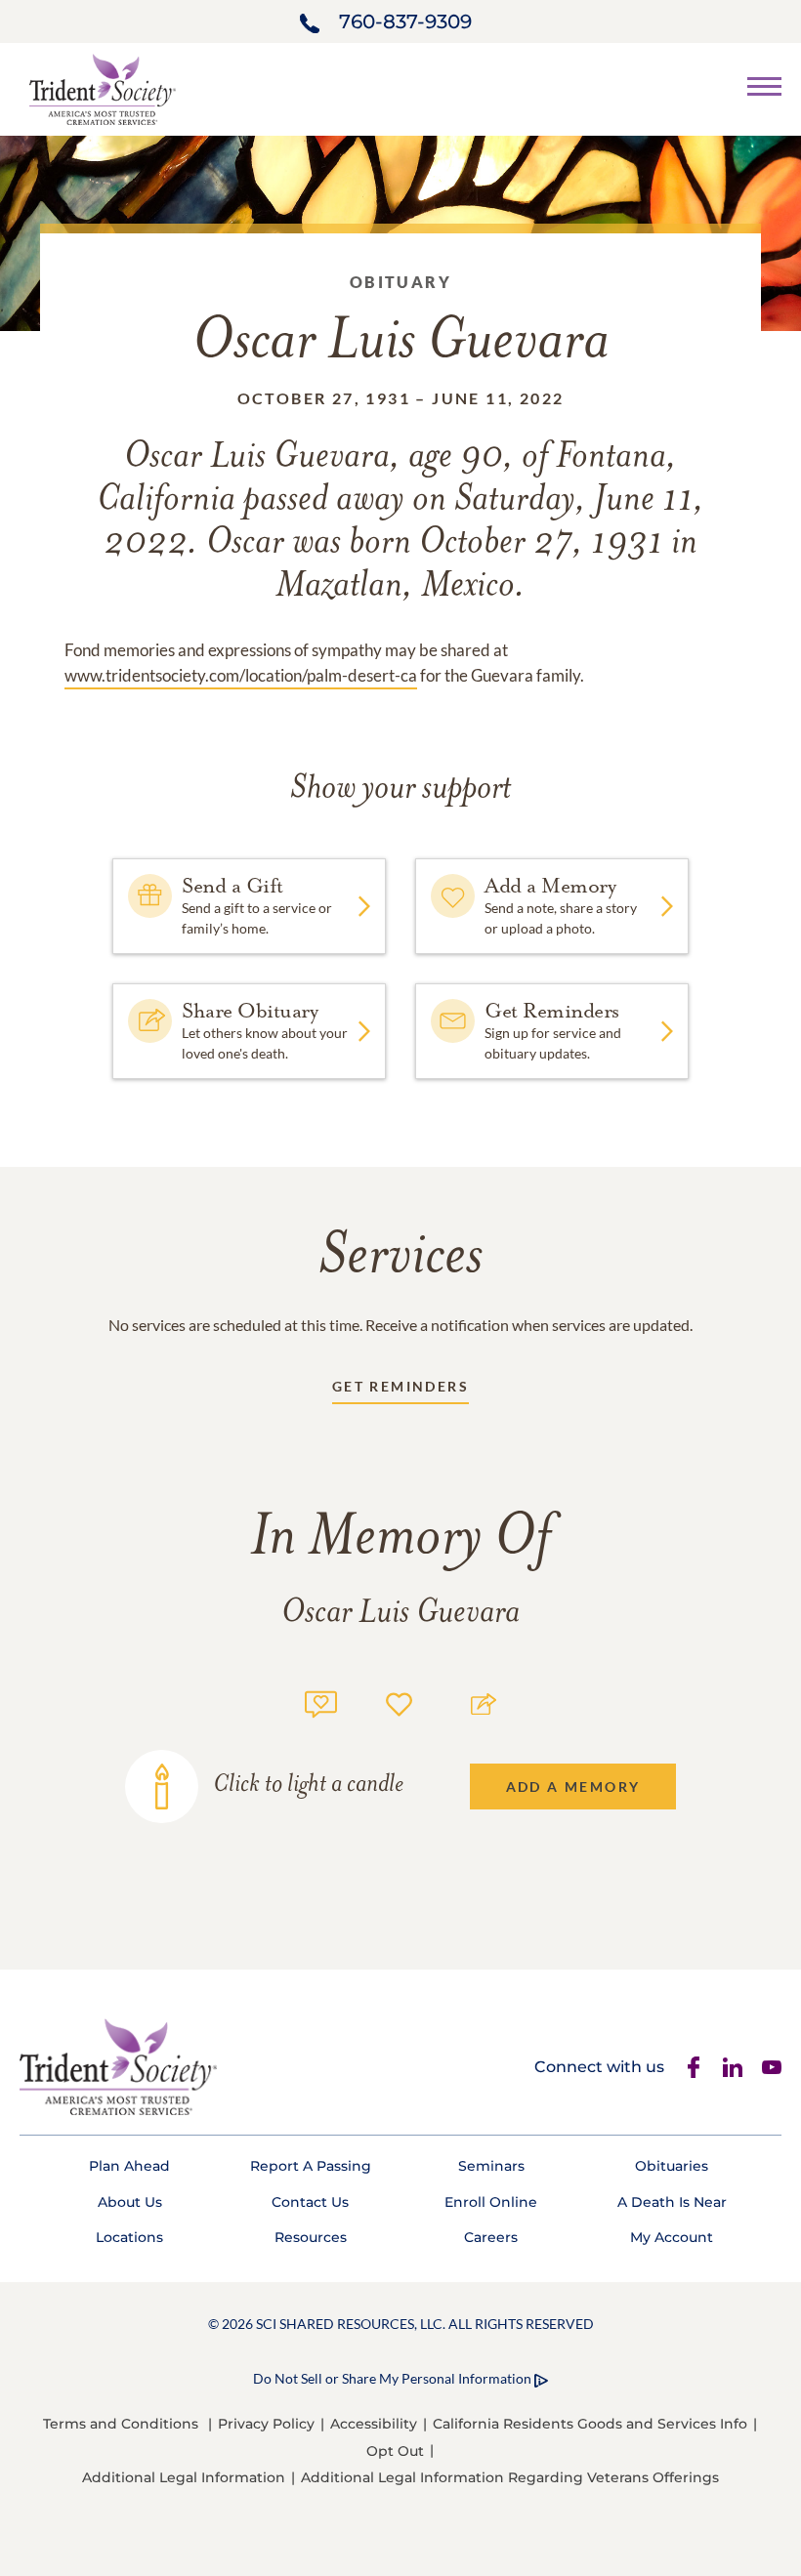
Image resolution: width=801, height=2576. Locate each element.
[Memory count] (321, 1702)
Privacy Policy (266, 2424)
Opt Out (395, 2451)
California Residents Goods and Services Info (590, 2424)
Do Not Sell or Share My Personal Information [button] (392, 2378)
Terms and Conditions (121, 2424)
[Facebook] (694, 2067)
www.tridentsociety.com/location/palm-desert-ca (241, 675)
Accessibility (374, 2424)
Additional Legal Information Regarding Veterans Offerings (510, 2477)
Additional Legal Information (184, 2477)
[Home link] (103, 87)
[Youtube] (772, 2067)
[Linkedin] (733, 2067)
